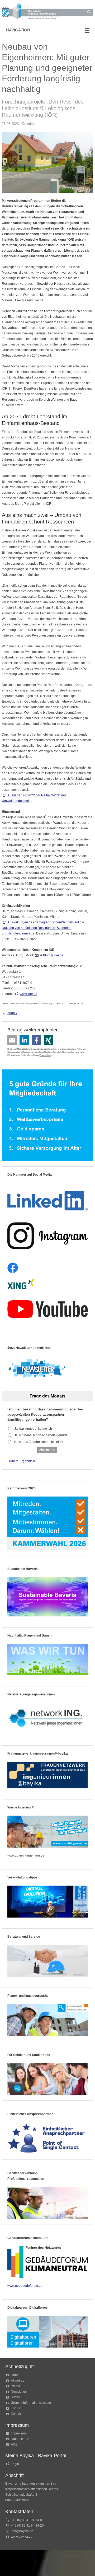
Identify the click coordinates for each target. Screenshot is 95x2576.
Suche (16, 2397)
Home (15, 2375)
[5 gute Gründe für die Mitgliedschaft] (47, 1115)
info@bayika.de (22, 2531)
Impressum (19, 2433)
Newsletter (18, 2392)
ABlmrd (51, 955)
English (16, 2408)
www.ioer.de (28, 994)
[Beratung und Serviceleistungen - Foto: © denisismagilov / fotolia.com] (47, 1961)
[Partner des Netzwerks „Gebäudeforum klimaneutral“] (47, 2262)
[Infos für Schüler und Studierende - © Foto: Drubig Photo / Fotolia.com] (47, 2079)
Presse (16, 2386)
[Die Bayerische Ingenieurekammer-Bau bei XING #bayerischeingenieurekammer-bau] (21, 1284)
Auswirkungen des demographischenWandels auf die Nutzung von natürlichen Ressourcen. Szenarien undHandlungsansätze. (43, 928)
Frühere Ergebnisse (22, 1461)
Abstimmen (47, 1450)
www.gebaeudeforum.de (25, 2286)
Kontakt (16, 2414)
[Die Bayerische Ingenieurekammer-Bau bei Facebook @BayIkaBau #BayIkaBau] (13, 1268)
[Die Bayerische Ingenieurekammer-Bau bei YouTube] (47, 1309)
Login (15, 2464)
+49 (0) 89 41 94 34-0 (26, 2520)
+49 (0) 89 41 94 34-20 (27, 2526)
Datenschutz (45, 1055)
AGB (14, 2444)
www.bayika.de (22, 2537)
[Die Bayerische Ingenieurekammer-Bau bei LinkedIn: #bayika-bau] (47, 1199)
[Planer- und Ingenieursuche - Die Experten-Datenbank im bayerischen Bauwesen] (47, 2020)
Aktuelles (17, 2381)
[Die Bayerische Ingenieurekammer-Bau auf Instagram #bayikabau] (47, 1236)
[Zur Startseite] (31, 12)
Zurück (12, 1013)
